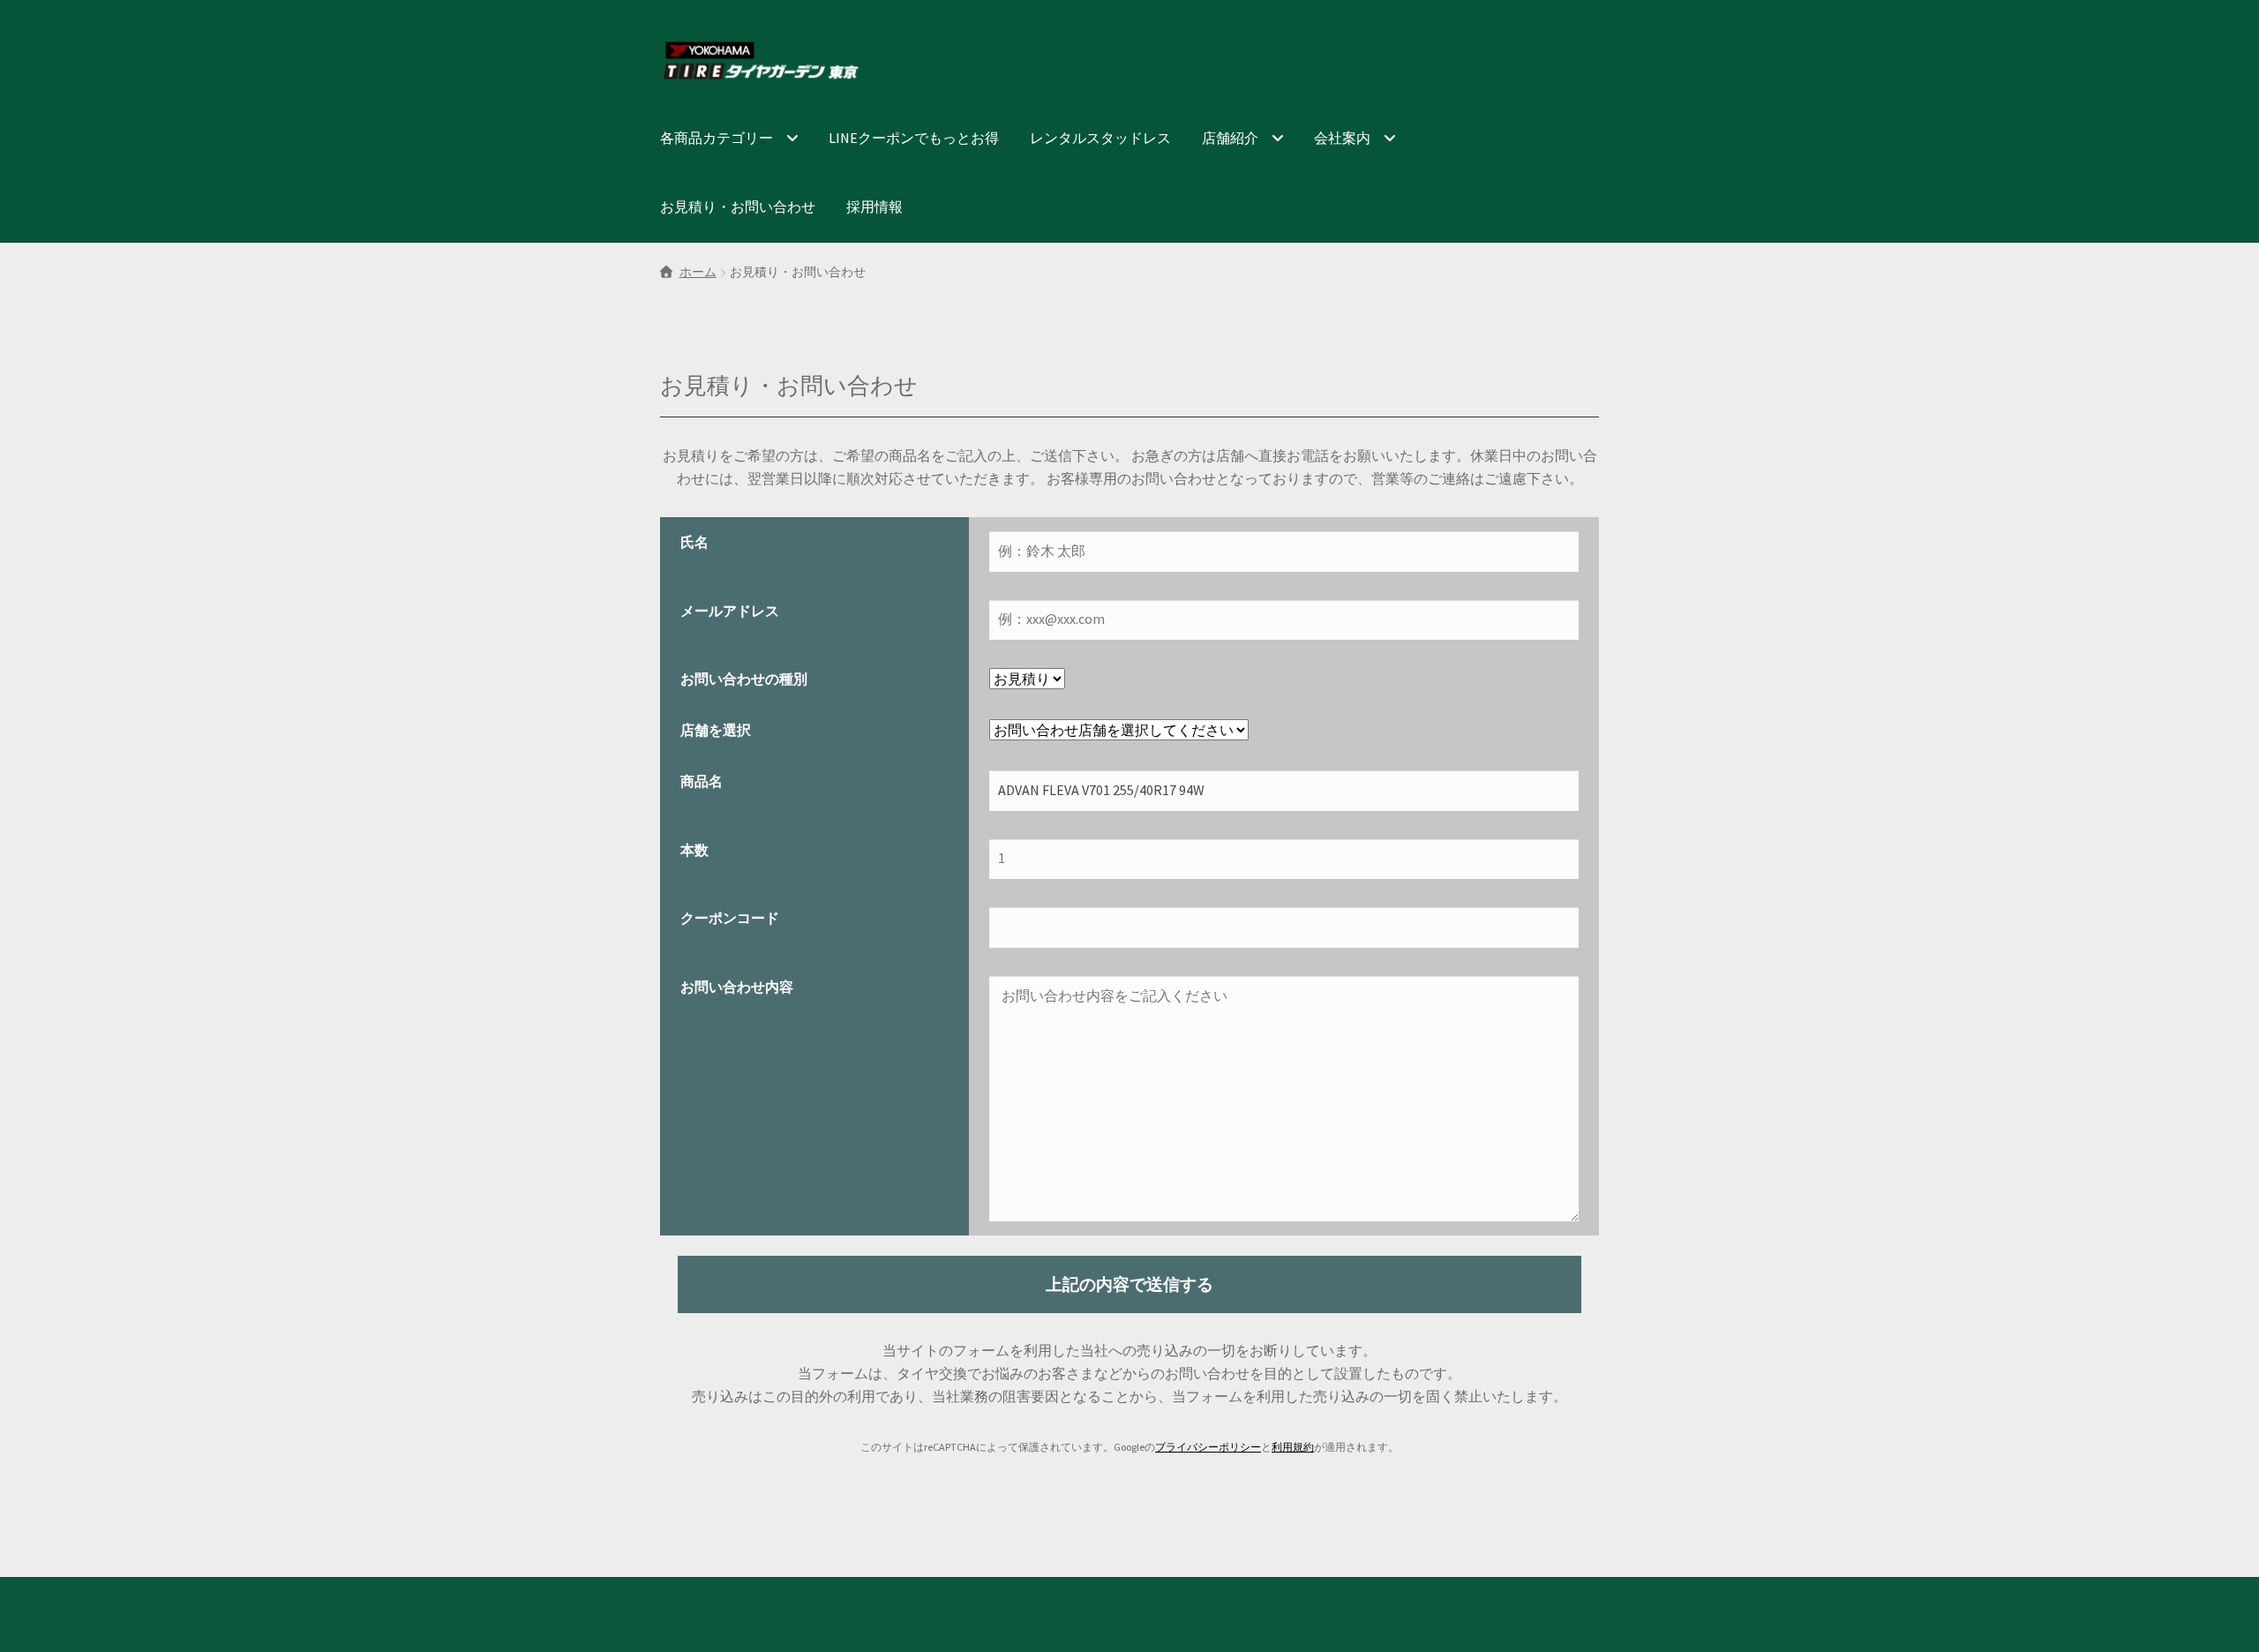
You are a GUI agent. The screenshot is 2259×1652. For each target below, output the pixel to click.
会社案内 (1342, 138)
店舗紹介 (1230, 138)
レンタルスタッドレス (1100, 138)
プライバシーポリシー (1208, 1447)
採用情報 (874, 206)
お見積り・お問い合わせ (738, 206)
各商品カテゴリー (717, 138)
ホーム (698, 272)
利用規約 (1293, 1447)
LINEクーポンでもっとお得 (914, 138)
